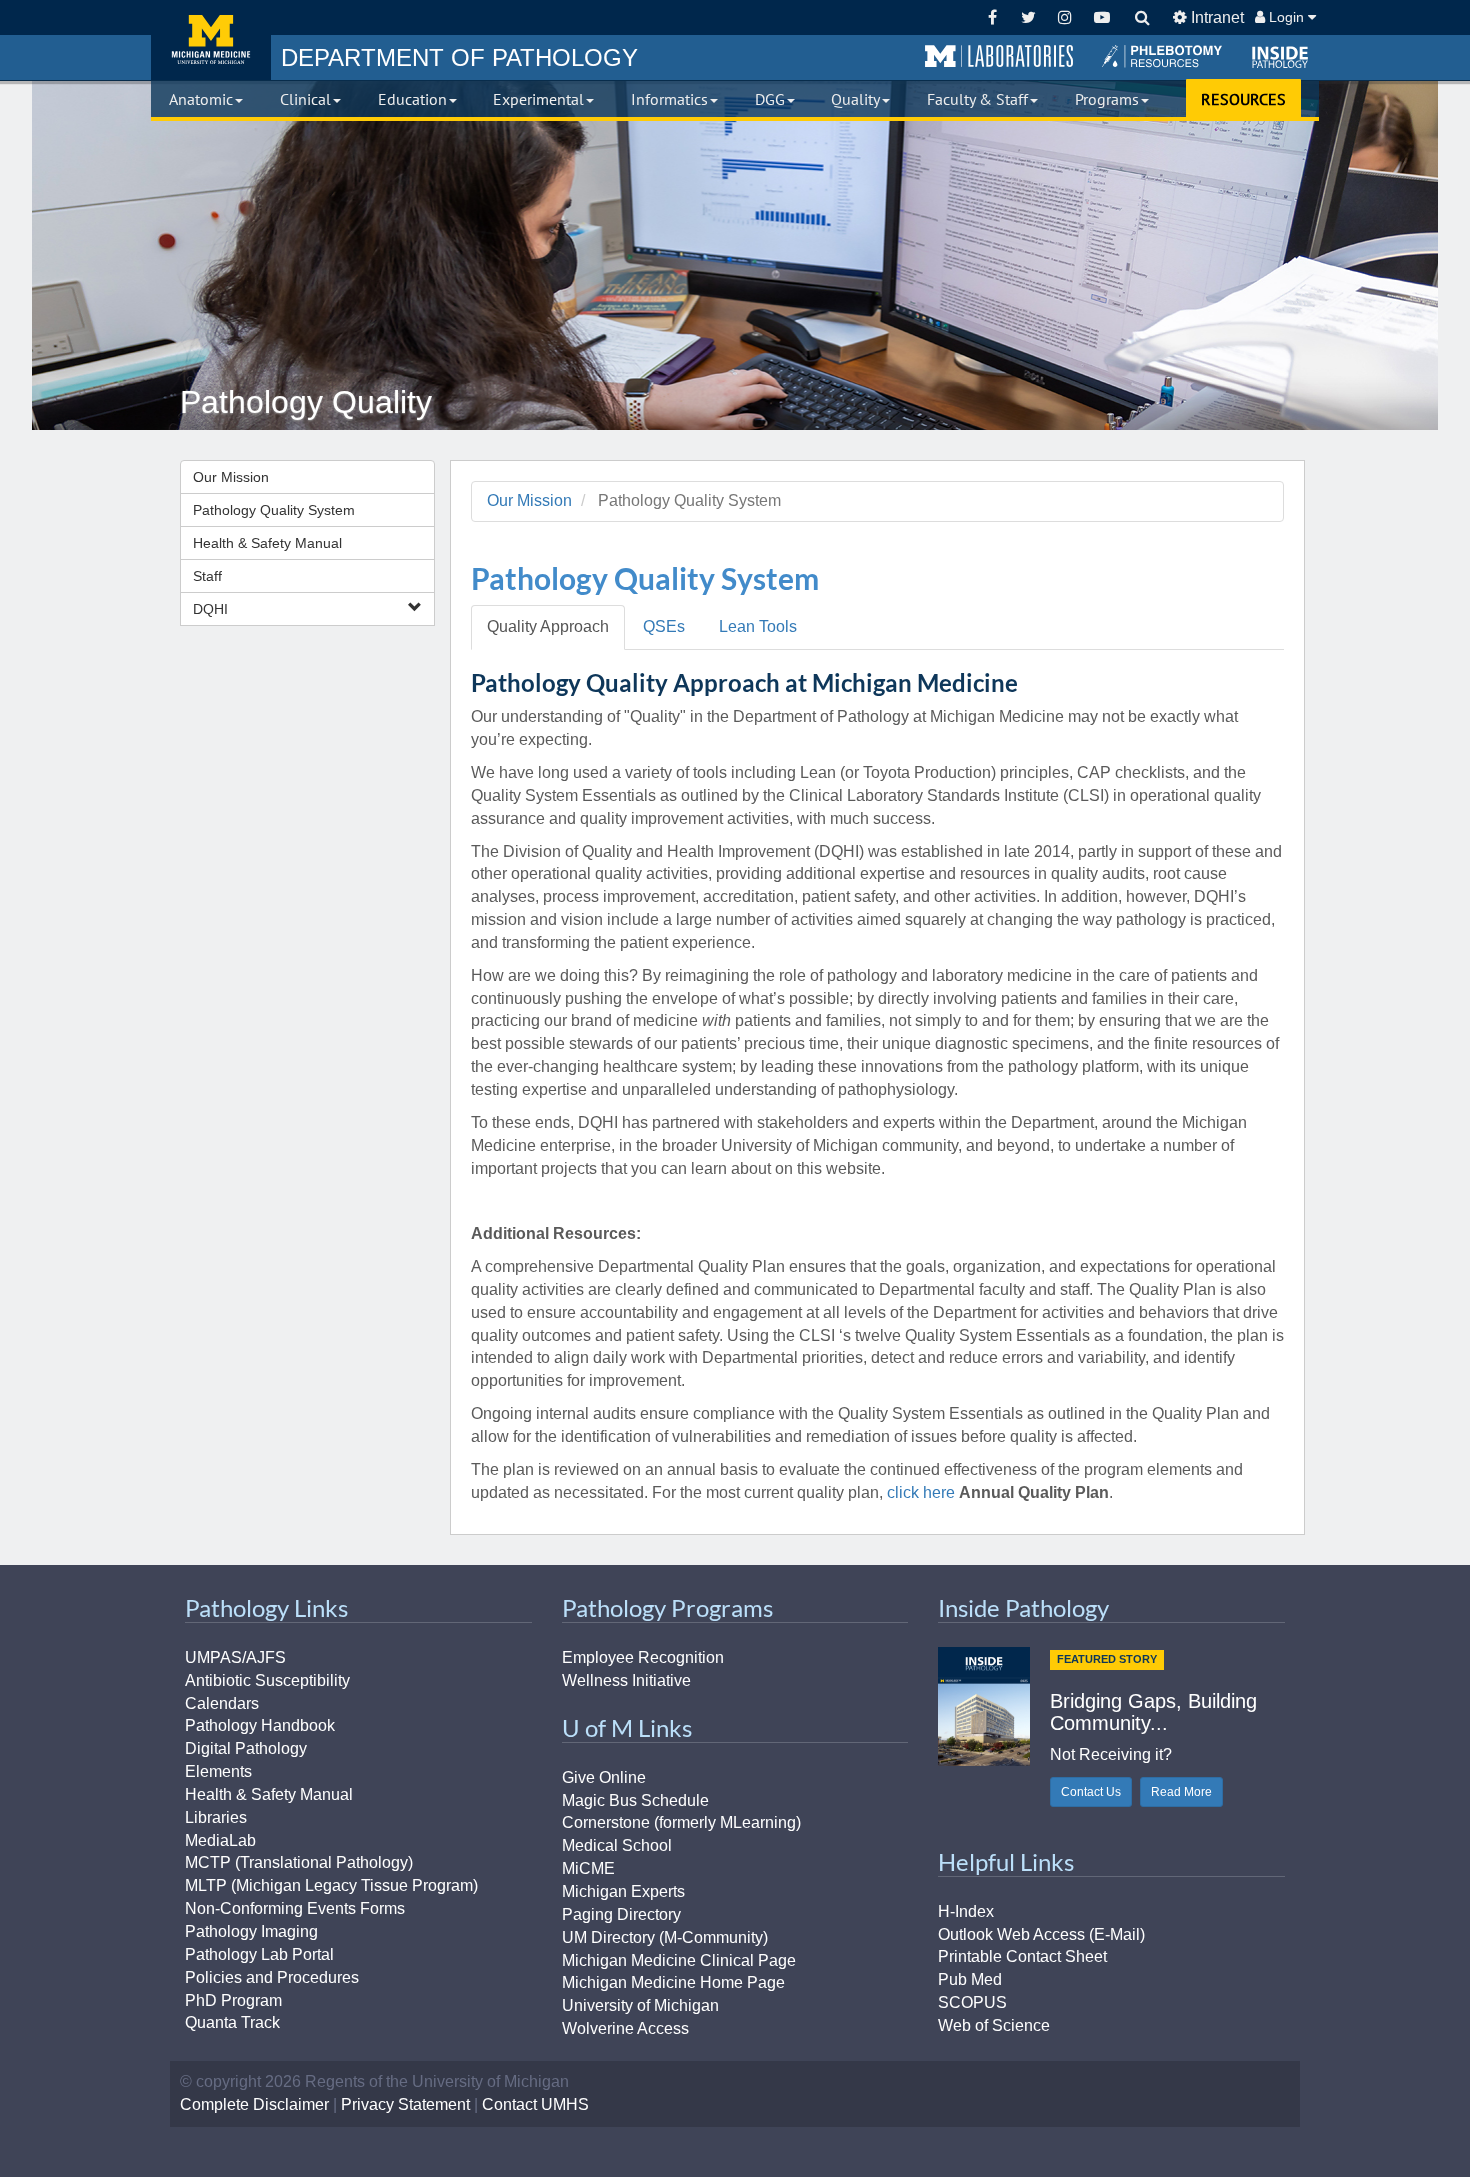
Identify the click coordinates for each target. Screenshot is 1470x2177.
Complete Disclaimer (254, 2104)
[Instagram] (1065, 17)
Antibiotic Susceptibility (267, 1680)
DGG (770, 99)
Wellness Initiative (626, 1680)
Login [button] (1286, 17)
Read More (1181, 1792)
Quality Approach (548, 626)
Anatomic (201, 99)
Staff (207, 576)
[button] (999, 57)
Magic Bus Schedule (635, 1800)
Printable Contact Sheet (1022, 1956)
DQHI (210, 609)
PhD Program (233, 2000)
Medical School (617, 1845)
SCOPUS (972, 2002)
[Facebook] (992, 17)
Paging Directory (621, 1914)
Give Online (604, 1777)
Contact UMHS (535, 2104)
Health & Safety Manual (267, 543)
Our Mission (231, 477)
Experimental (538, 99)
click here (921, 1492)
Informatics (669, 99)
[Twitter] (1028, 17)
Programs (1107, 99)
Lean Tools (758, 626)
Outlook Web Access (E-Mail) (1041, 1934)
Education (412, 99)
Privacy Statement (405, 2104)
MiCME (588, 1868)
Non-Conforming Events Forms (295, 1908)
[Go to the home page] (211, 40)
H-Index (966, 1911)
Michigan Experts (623, 1891)
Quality (855, 99)
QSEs (664, 626)
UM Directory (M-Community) (665, 1937)
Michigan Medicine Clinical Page (679, 1960)
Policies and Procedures (272, 1977)
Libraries (216, 1817)
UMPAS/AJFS (235, 1657)
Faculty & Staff (977, 99)
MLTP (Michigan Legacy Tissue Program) (331, 1885)
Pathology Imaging (251, 1931)
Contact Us (1091, 1792)
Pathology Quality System (274, 510)
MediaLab (220, 1840)
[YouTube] (1101, 17)
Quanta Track (232, 2022)
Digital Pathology (246, 1748)
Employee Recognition (643, 1657)
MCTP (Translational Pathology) (299, 1862)
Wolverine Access (625, 2028)
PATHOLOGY (459, 57)
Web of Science (994, 2025)
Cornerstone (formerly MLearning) (681, 1822)
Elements (218, 1771)
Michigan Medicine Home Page (673, 1982)
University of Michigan (640, 2005)
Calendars (222, 1703)
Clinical (305, 99)
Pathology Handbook (260, 1725)
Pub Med (970, 1979)
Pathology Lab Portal (259, 1954)
